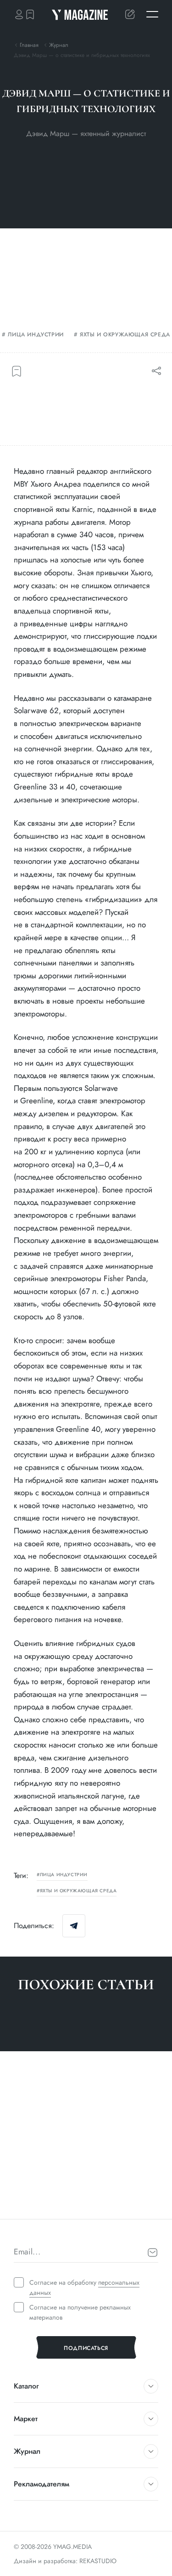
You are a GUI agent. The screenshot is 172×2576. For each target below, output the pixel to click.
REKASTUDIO (98, 2561)
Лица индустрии (36, 335)
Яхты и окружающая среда (125, 335)
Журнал (59, 45)
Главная (29, 45)
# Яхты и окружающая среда (55, 2202)
